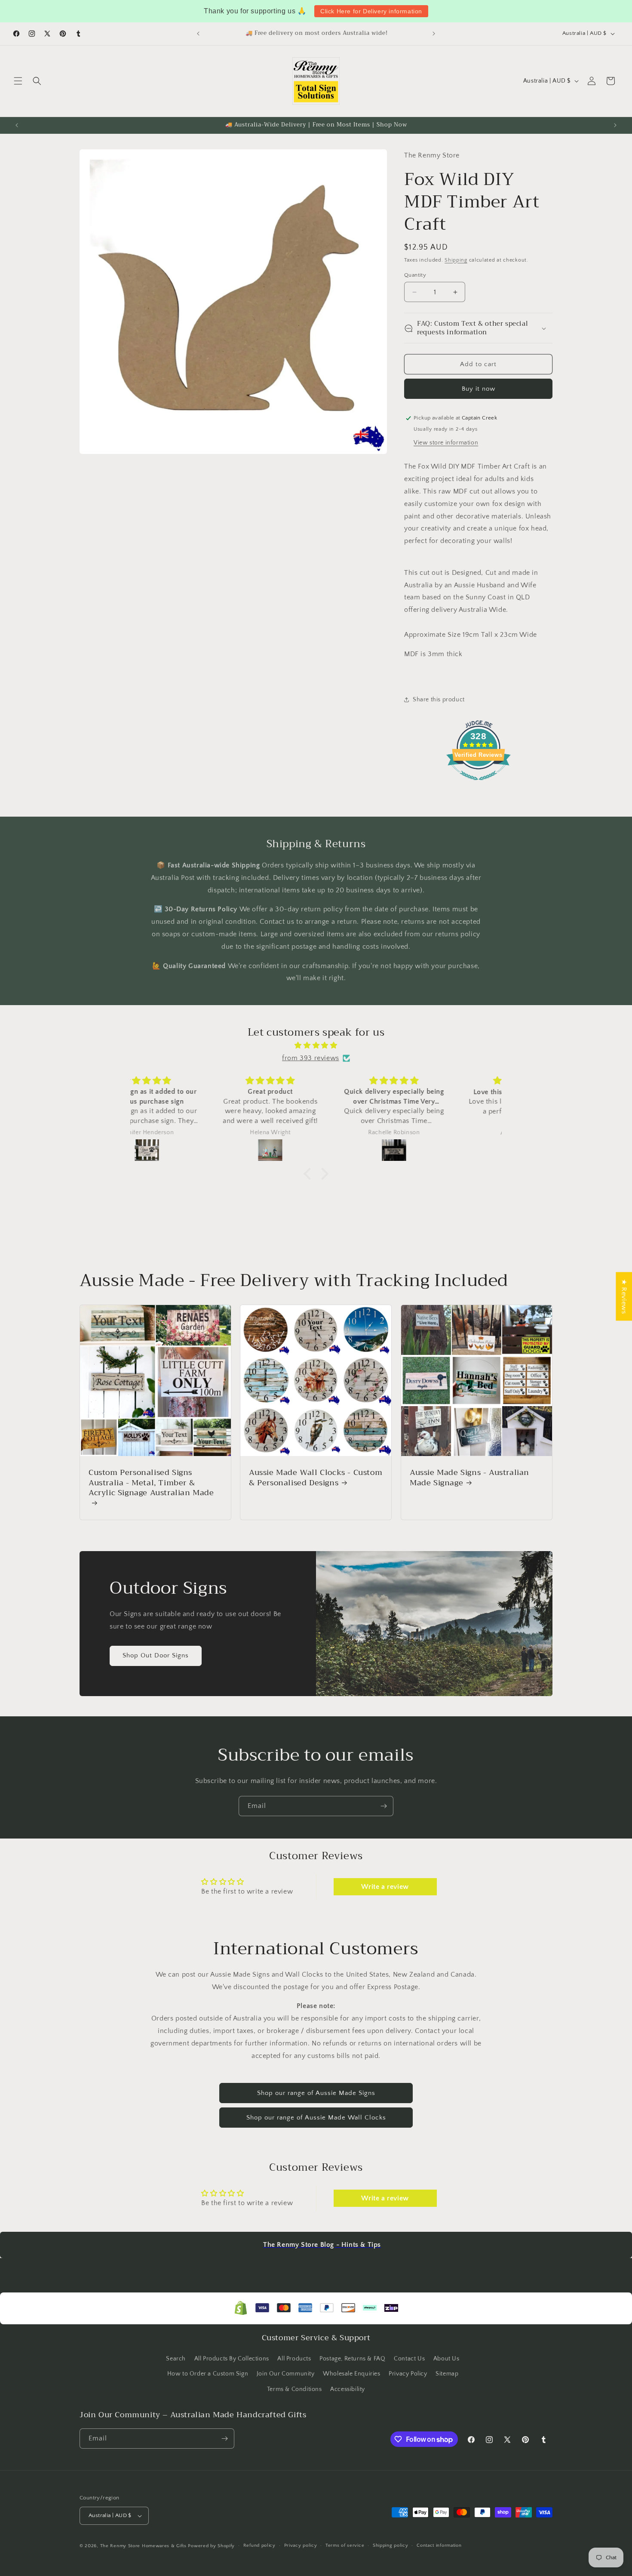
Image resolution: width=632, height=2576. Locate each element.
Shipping (456, 260)
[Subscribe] (383, 1806)
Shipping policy (391, 2545)
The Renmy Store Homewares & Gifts (144, 2546)
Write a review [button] (385, 1887)
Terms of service (345, 2545)
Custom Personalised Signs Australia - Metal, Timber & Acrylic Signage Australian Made (151, 1484)
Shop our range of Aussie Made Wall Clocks (316, 2118)
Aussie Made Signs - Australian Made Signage (469, 1478)
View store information (446, 443)
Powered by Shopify (211, 2546)
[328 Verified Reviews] (479, 785)
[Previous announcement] (198, 34)
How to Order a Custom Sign (208, 2374)
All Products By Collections (232, 2359)
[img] (316, 1046)
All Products (294, 2359)
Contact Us (409, 2359)
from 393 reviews (311, 1058)
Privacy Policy (408, 2374)
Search (176, 2359)
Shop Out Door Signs (156, 1655)
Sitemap (447, 2374)
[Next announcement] (434, 34)
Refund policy (259, 2545)
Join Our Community (286, 2374)
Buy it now (479, 389)
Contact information (439, 2545)
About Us (446, 2359)
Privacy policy (301, 2545)
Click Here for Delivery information (371, 11)
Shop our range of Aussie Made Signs (316, 2093)
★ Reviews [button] (624, 1296)
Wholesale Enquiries (351, 2374)
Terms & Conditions (295, 2389)
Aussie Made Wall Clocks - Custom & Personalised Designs (316, 1478)
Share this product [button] (439, 700)
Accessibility (348, 2389)
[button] (18, 81)
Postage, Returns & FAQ (352, 2359)
